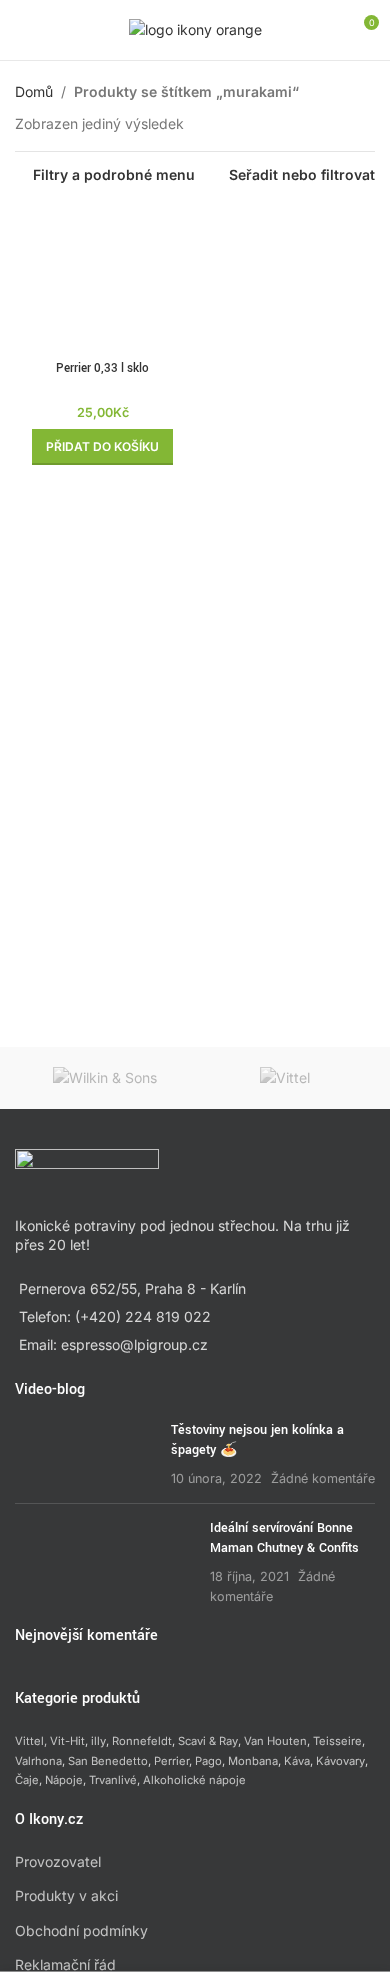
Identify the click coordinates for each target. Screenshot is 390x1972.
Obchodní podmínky (81, 1930)
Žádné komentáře (323, 1478)
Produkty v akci (66, 1895)
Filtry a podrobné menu (114, 175)
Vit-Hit (67, 1741)
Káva (297, 1761)
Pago (208, 1761)
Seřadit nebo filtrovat (302, 175)
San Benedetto (108, 1761)
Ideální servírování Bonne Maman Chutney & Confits (284, 1538)
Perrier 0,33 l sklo (102, 368)
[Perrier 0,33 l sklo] (102, 279)
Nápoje (64, 1780)
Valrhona (38, 1761)
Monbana (253, 1761)
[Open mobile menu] (23, 30)
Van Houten (275, 1741)
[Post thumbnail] (85, 1454)
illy (98, 1741)
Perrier (171, 1761)
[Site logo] (195, 28)
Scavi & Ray (208, 1741)
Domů (34, 91)
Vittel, (31, 1741)
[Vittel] (285, 1078)
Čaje (27, 1780)
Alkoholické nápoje (194, 1780)
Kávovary (340, 1761)
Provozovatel (58, 1861)
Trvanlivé (113, 1780)
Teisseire (337, 1741)
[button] (102, 447)
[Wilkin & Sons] (105, 1078)
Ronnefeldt (142, 1741)
